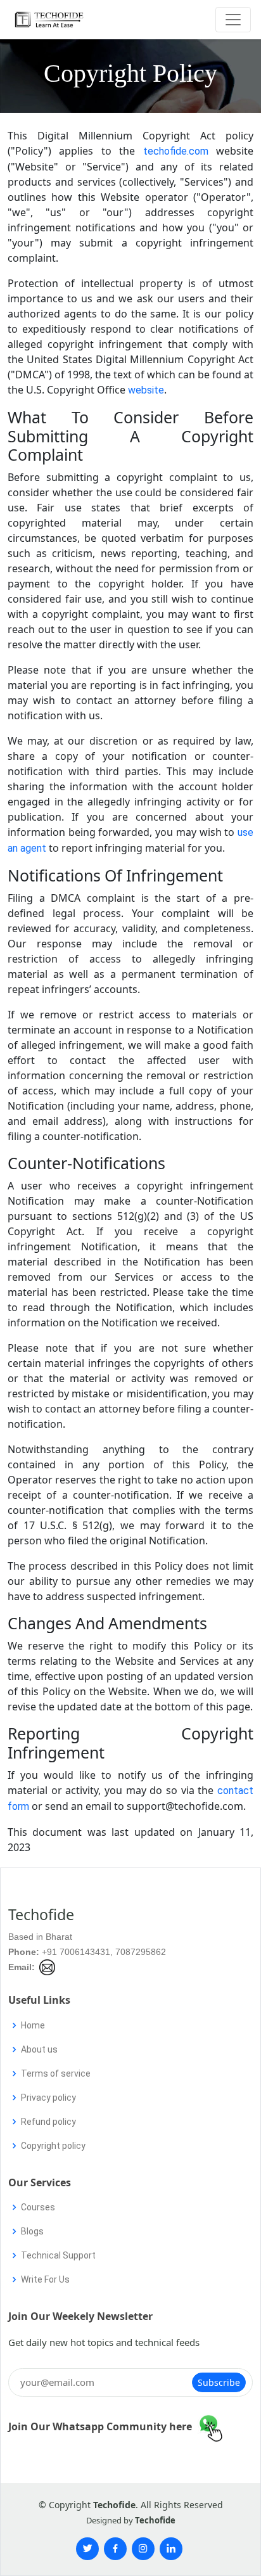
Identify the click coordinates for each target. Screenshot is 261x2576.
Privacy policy (48, 2098)
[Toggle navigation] (233, 20)
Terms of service (56, 2073)
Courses (38, 2207)
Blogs (32, 2231)
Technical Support (58, 2255)
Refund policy (48, 2122)
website (146, 390)
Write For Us (45, 2279)
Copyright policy (53, 2146)
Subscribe (219, 2382)
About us (39, 2049)
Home (33, 2025)
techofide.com (176, 151)
